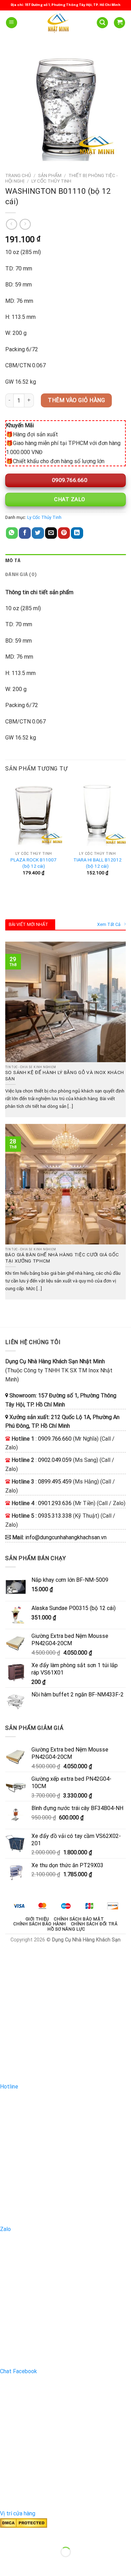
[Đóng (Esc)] (7, 2535)
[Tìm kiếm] (102, 23)
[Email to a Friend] (51, 533)
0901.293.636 (55, 1503)
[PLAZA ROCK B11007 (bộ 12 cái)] (34, 814)
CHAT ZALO (69, 499)
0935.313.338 (55, 1516)
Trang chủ (18, 175)
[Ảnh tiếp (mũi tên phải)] (27, 2564)
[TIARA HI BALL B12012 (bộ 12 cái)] (97, 814)
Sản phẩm (50, 175)
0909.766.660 (69, 480)
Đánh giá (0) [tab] (21, 575)
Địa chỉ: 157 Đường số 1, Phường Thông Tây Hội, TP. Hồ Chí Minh (66, 5)
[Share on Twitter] (38, 533)
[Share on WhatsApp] (12, 533)
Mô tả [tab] (13, 561)
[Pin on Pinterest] (64, 533)
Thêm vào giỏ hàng (76, 400)
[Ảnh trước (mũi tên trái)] (7, 2564)
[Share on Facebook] (25, 533)
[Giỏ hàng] (119, 23)
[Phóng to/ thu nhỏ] (27, 2535)
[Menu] (12, 23)
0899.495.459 (55, 1482)
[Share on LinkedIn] (77, 533)
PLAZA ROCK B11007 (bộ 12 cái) (34, 863)
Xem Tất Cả (109, 924)
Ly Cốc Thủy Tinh (51, 181)
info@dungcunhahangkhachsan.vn (66, 1537)
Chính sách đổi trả (94, 1924)
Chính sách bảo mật (79, 1919)
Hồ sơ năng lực (66, 1929)
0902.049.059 (55, 1460)
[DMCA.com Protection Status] (24, 2523)
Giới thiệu (37, 1919)
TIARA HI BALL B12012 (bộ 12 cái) (97, 863)
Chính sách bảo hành (40, 1924)
